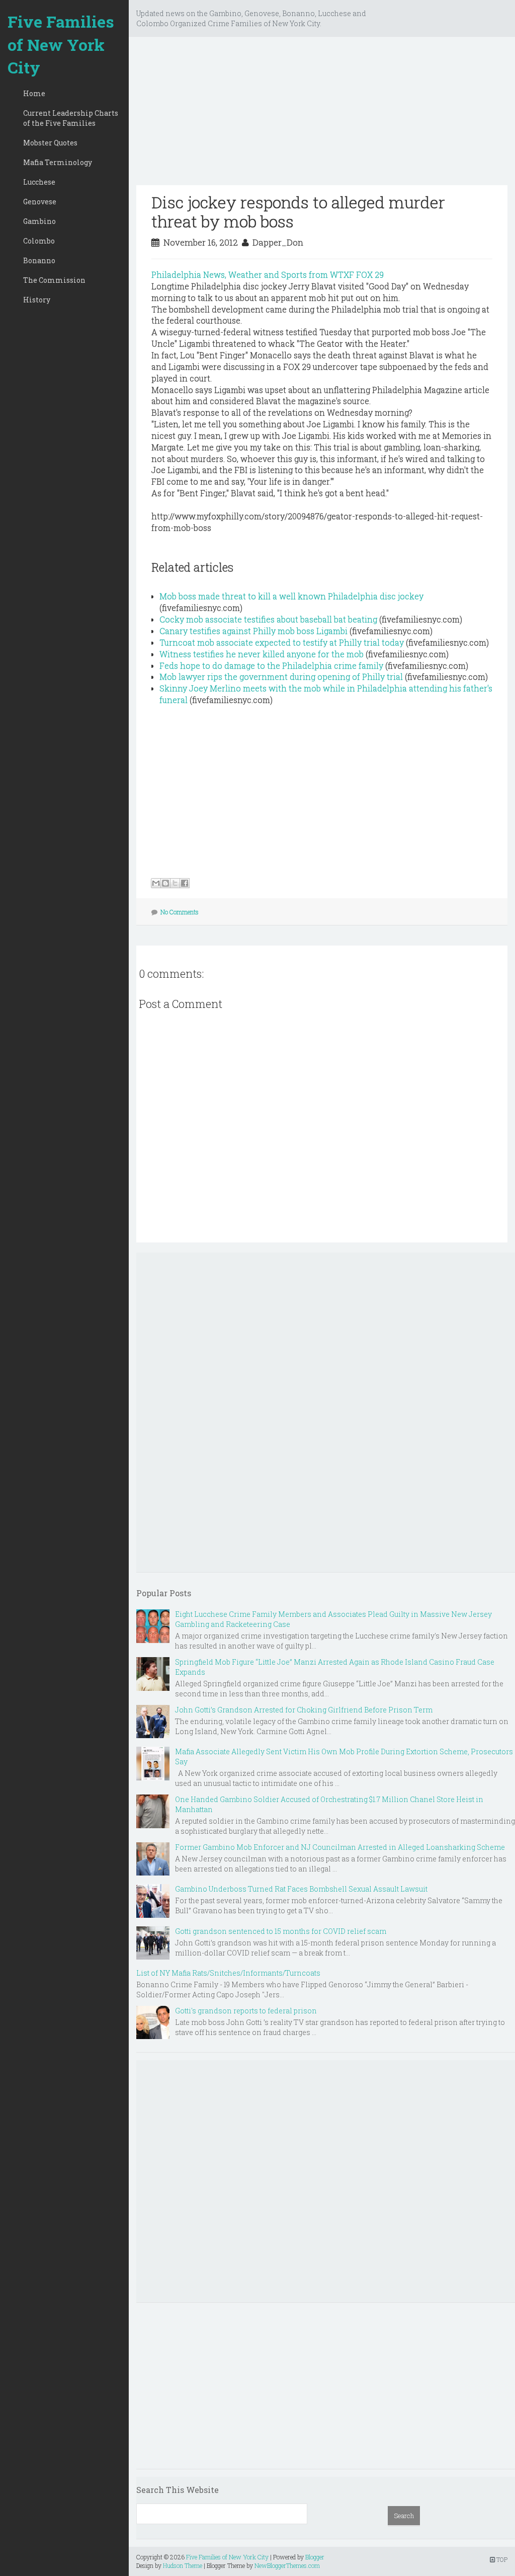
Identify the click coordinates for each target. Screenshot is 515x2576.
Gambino (39, 221)
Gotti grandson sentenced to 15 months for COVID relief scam (281, 1931)
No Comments (180, 912)
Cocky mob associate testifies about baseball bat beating (268, 619)
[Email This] (156, 883)
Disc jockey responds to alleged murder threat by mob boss (298, 212)
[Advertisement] (322, 115)
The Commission (54, 280)
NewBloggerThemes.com (287, 2565)
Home (34, 93)
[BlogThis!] (165, 883)
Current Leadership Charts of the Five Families (71, 118)
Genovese (40, 202)
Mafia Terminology (58, 162)
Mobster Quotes (50, 143)
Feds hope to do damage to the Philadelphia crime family (271, 666)
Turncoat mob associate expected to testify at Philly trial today (282, 642)
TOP (501, 2559)
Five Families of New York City (61, 44)
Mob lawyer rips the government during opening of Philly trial (281, 677)
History (37, 300)
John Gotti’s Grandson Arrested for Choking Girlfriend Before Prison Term (304, 1710)
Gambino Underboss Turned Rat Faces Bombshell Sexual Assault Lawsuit (301, 1889)
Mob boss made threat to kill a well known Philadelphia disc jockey (291, 596)
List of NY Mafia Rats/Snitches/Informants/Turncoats (228, 1973)
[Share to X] (175, 883)
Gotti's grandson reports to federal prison (246, 2011)
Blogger (315, 2557)
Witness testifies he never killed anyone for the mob (262, 654)
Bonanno (39, 260)
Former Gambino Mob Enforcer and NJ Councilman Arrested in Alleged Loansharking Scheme (340, 1847)
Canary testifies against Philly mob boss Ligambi (253, 631)
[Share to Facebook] (185, 883)
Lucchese (39, 182)
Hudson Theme (183, 2565)
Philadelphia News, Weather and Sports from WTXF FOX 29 (268, 275)
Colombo (39, 241)
